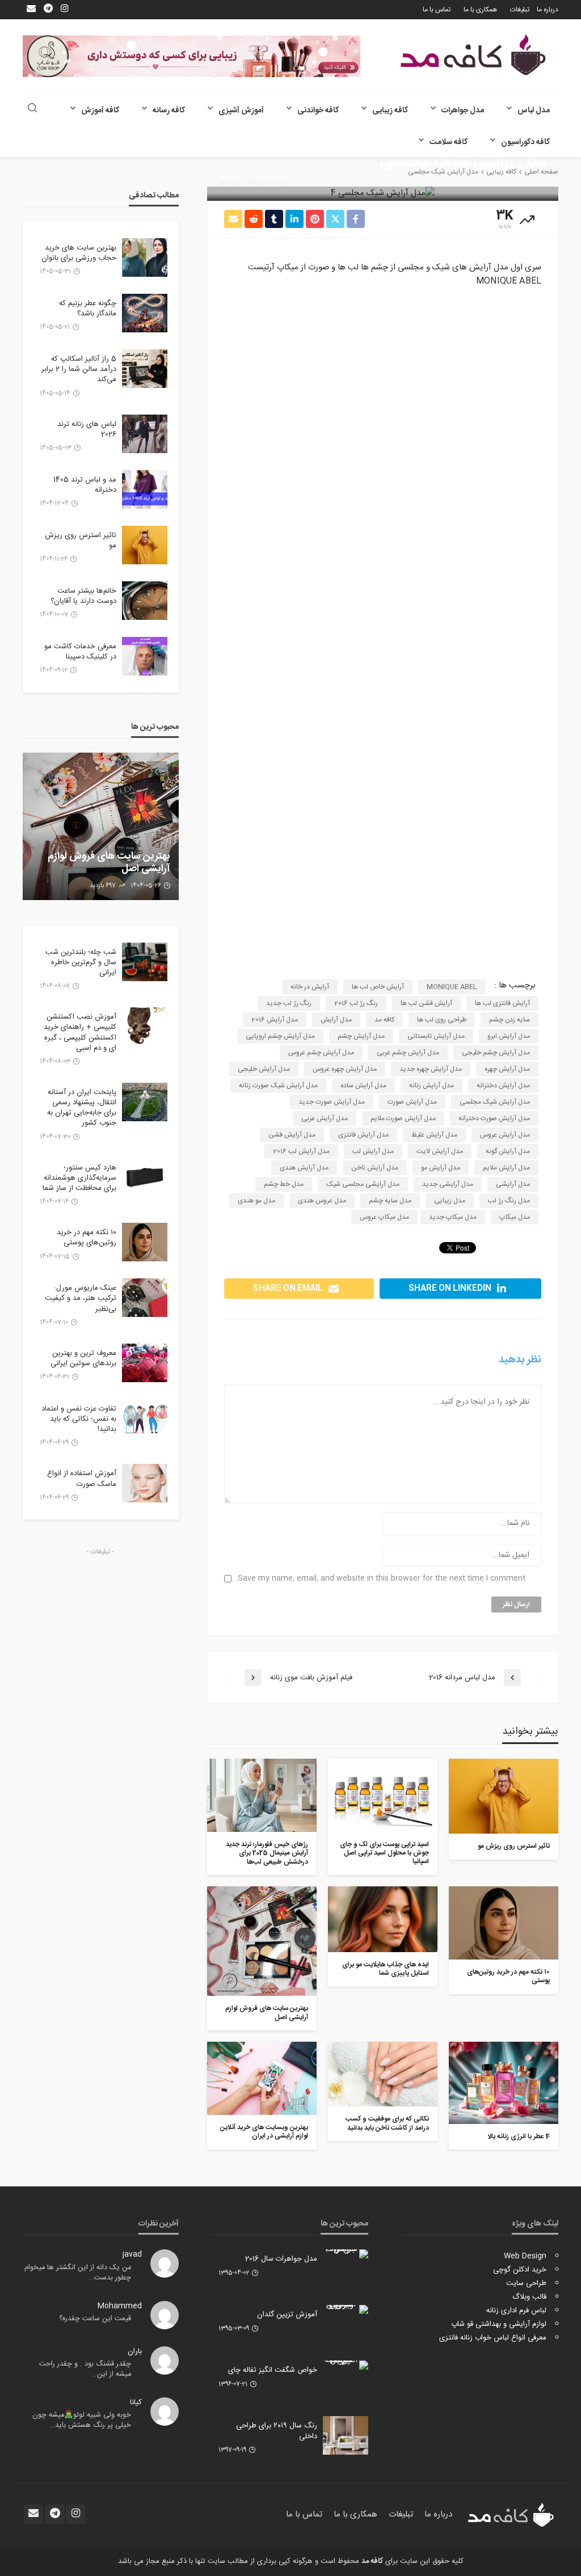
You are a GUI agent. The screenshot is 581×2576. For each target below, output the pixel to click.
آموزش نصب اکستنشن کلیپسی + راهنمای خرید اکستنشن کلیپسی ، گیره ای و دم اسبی (80, 1032)
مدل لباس (534, 111)
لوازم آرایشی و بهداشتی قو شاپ (499, 2324)
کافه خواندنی (318, 111)
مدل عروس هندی (322, 1201)
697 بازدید (103, 886)
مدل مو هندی (256, 1201)
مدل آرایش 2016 (275, 1020)
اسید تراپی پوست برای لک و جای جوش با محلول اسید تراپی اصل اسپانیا (384, 1853)
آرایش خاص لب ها (378, 987)
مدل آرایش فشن (292, 1135)
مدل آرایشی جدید (448, 1184)
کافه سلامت (449, 142)
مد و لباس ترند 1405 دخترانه (85, 485)
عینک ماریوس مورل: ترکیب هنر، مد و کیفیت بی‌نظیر (81, 1298)
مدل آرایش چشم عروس (321, 1053)
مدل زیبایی (450, 1201)
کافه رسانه (169, 111)
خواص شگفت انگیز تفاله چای (273, 2370)
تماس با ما (437, 10)
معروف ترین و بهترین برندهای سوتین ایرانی (83, 1358)
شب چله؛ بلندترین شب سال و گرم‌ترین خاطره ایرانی (81, 963)
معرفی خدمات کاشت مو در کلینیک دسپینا (80, 652)
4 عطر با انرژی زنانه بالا (519, 2137)
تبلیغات (520, 10)
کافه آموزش (100, 111)
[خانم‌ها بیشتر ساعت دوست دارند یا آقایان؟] (145, 601)
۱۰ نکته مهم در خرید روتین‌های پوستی (508, 1977)
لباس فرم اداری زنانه (516, 2311)
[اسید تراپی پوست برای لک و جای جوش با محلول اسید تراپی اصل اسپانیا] (383, 1795)
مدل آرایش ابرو (509, 1036)
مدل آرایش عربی (325, 1118)
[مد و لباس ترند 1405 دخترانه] (145, 489)
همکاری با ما (480, 10)
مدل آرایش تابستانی (436, 1036)
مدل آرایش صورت (412, 1102)
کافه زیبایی (390, 111)
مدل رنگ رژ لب (509, 1201)
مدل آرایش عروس (505, 1135)
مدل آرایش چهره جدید (431, 1069)
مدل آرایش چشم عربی (408, 1053)
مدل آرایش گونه (508, 1151)
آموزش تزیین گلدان (287, 2315)
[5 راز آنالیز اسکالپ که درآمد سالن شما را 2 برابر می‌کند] (145, 369)
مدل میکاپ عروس (384, 1217)
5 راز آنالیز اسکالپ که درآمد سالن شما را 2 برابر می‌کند (79, 369)
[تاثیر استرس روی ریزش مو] (504, 1796)
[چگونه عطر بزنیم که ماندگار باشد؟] (145, 313)
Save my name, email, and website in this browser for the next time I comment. (380, 1579)
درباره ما (548, 10)
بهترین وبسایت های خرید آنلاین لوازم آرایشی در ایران (264, 2132)
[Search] (32, 109)
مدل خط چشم (284, 1184)
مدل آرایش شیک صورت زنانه (278, 1086)
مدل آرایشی (513, 1184)
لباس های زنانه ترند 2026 (87, 429)
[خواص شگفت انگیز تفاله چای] (346, 2365)
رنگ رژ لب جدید (289, 1003)
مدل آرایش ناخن (375, 1168)
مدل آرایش (336, 1020)
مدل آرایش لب (373, 1151)
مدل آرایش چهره (507, 1069)
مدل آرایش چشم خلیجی (496, 1053)
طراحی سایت (526, 2283)
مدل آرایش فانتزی (363, 1135)
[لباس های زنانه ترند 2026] (145, 434)
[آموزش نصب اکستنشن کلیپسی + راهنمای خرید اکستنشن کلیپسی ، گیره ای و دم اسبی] (145, 1027)
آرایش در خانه (310, 987)
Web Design (525, 2256)
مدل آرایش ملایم (506, 1168)
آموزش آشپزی (241, 111)
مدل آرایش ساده (363, 1086)
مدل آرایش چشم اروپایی (280, 1036)
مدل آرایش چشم (361, 1036)
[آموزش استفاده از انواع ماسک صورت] (145, 1483)
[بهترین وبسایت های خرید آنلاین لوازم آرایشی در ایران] (262, 2078)
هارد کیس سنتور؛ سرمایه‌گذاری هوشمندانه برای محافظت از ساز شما (79, 1178)
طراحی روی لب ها (442, 1020)
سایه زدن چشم (510, 1020)
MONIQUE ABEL (452, 987)
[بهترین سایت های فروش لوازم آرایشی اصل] (262, 1941)
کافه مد (384, 1020)
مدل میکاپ (515, 1217)
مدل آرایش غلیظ (434, 1135)
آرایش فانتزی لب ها (502, 1003)
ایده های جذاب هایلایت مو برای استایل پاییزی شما (386, 1969)
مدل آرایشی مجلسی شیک (363, 1184)
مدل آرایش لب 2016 (301, 1151)
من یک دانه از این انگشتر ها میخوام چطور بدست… (78, 2273)
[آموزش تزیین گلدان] (346, 2309)
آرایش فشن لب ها (426, 1003)
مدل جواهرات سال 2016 (281, 2259)
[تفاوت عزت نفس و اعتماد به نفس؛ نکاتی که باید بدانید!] (145, 1418)
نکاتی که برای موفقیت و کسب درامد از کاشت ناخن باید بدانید (387, 2124)
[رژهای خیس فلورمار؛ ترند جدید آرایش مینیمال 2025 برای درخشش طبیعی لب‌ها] (262, 1795)
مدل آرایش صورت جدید (332, 1102)
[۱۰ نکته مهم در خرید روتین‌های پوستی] (504, 1923)
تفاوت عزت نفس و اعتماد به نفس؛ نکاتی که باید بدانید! (79, 1419)
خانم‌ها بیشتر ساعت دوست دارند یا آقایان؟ (83, 596)
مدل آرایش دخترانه (503, 1086)
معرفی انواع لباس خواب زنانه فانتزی (493, 2338)
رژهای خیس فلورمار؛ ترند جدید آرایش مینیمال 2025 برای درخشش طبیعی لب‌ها (267, 1853)
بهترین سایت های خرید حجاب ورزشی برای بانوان (79, 253)
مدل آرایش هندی (304, 1168)
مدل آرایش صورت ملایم (403, 1118)
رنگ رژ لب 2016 (356, 1003)
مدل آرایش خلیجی (264, 1069)
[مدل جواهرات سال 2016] (346, 2254)
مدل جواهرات (463, 111)
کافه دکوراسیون (525, 142)
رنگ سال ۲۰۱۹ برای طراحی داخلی (277, 2431)
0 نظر (225, 184)
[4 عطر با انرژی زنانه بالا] (504, 2083)
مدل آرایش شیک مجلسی (495, 1102)
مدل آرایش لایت (440, 1151)
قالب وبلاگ (529, 2297)
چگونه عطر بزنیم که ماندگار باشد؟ (88, 309)
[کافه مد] (473, 55)
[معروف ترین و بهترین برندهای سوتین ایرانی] (145, 1363)
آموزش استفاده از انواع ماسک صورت (82, 1479)
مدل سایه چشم (390, 1201)
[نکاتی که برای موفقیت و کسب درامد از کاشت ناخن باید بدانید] (383, 2074)
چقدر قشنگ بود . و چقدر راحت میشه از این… (85, 2369)
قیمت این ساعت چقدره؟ (95, 2319)
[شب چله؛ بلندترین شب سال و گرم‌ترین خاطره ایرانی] (145, 962)
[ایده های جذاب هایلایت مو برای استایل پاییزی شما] (383, 1919)
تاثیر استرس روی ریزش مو (514, 1846)
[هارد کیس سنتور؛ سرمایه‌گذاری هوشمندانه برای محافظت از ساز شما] (145, 1177)
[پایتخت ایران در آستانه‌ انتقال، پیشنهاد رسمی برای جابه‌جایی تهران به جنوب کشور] (145, 1102)
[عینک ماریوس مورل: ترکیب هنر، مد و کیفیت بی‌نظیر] (145, 1298)
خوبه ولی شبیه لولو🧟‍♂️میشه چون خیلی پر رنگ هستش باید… (82, 2420)
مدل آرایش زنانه (431, 1086)
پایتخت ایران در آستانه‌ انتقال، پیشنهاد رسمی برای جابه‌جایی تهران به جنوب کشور (82, 1108)
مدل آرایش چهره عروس (345, 1069)
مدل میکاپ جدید (453, 1217)
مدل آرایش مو (441, 1168)
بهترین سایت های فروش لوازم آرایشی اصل (267, 2013)
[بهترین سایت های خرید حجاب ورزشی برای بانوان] (145, 257)
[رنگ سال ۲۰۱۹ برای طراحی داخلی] (346, 2435)
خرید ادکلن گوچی (520, 2270)
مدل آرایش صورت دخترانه (494, 1118)
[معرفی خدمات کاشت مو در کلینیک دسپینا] (145, 656)
